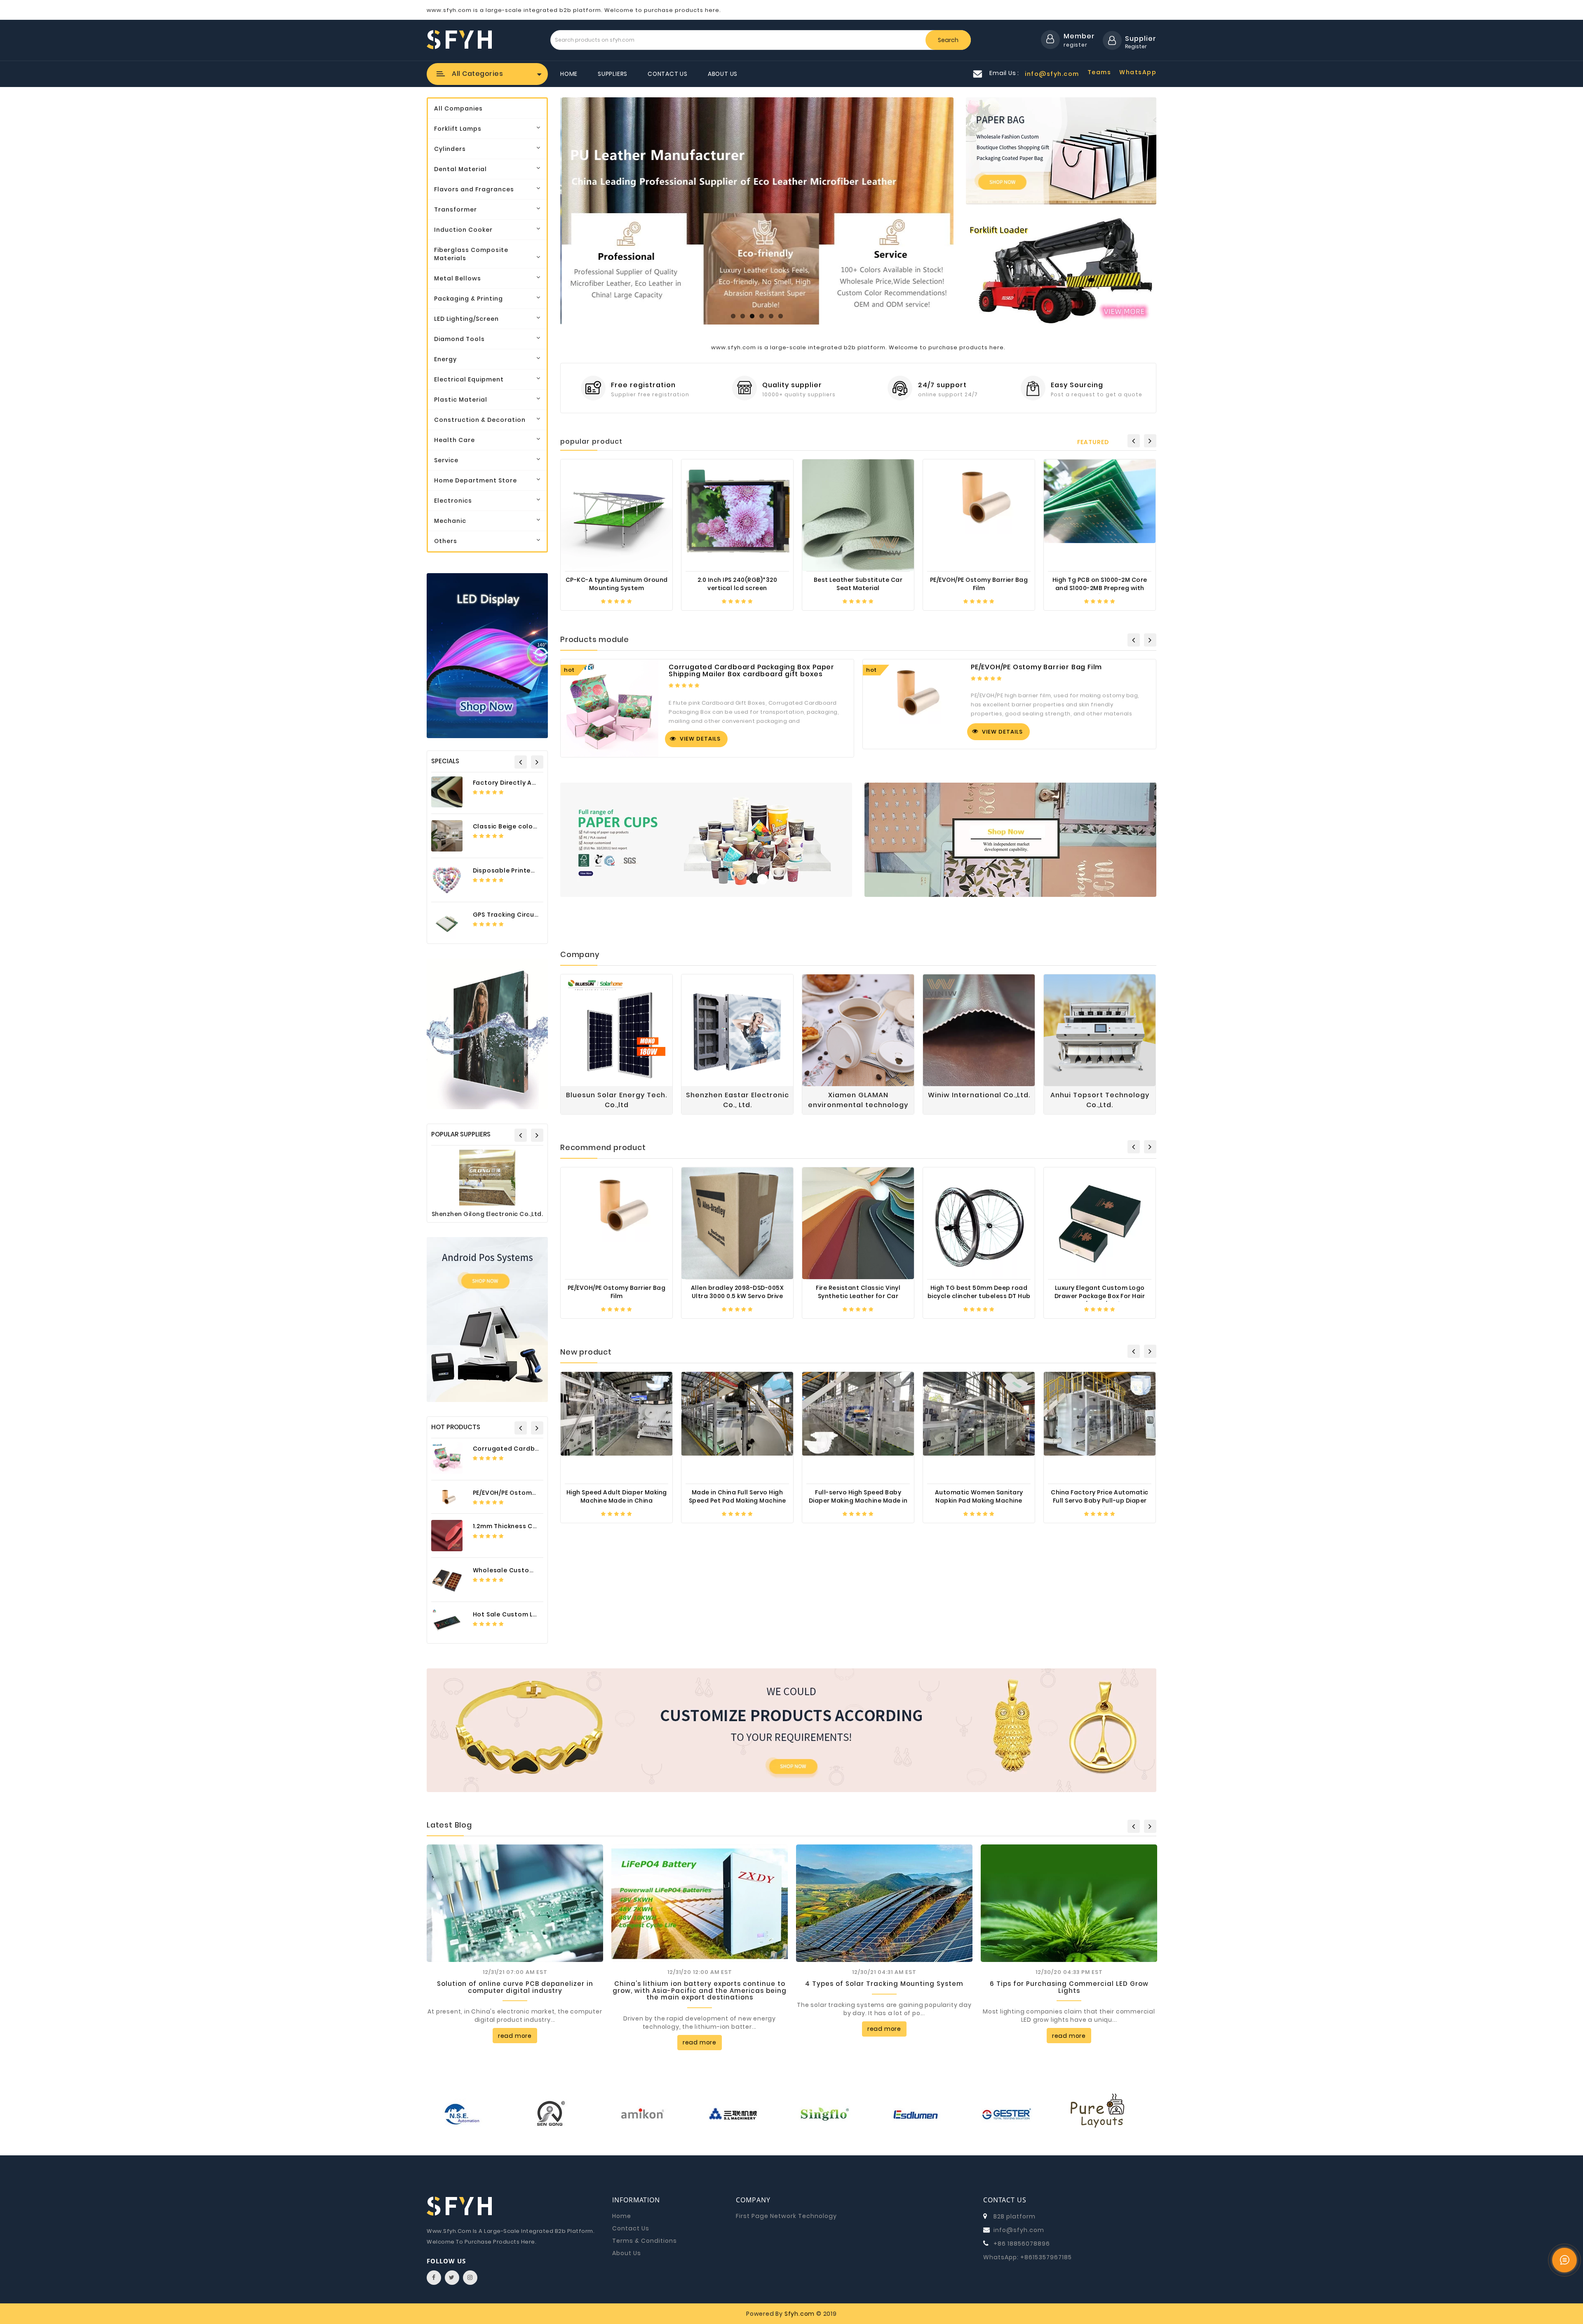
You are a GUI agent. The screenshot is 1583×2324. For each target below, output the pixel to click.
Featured (1093, 442)
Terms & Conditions (645, 2241)
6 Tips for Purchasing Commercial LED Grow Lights (1069, 1987)
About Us (723, 74)
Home (569, 74)
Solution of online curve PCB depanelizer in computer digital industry (515, 1987)
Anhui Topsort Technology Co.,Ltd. (1100, 1100)
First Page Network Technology (786, 2216)
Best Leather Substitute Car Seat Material (858, 584)
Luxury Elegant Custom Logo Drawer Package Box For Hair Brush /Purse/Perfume (1100, 1295)
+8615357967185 (1046, 2257)
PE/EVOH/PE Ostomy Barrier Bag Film (531, 1493)
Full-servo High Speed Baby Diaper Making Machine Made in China (858, 1500)
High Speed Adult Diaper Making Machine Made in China (617, 1496)
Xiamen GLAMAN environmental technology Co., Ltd (858, 1100)
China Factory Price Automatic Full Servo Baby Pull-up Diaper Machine (1100, 1500)
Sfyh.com (800, 2314)
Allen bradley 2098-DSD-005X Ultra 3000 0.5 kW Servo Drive (737, 1292)
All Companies (458, 108)
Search (948, 40)
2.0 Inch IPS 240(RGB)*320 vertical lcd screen (737, 584)
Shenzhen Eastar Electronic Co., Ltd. (737, 1100)
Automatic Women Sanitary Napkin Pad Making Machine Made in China (979, 1500)
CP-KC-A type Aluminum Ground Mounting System (617, 584)
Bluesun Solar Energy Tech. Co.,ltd (617, 1100)
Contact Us (668, 74)
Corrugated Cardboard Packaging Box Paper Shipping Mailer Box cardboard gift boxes (752, 671)
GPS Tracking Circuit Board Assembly (534, 915)
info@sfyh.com (1019, 2230)
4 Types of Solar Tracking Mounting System (884, 1984)
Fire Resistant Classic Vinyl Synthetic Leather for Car (858, 1292)
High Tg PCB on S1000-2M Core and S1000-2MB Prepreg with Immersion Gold (1100, 587)
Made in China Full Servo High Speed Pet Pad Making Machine (737, 1496)
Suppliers (613, 74)
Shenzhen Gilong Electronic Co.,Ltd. (487, 1214)
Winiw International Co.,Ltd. (979, 1095)
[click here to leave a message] (1564, 2260)
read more (515, 2036)
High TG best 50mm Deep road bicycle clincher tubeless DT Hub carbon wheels (979, 1295)
